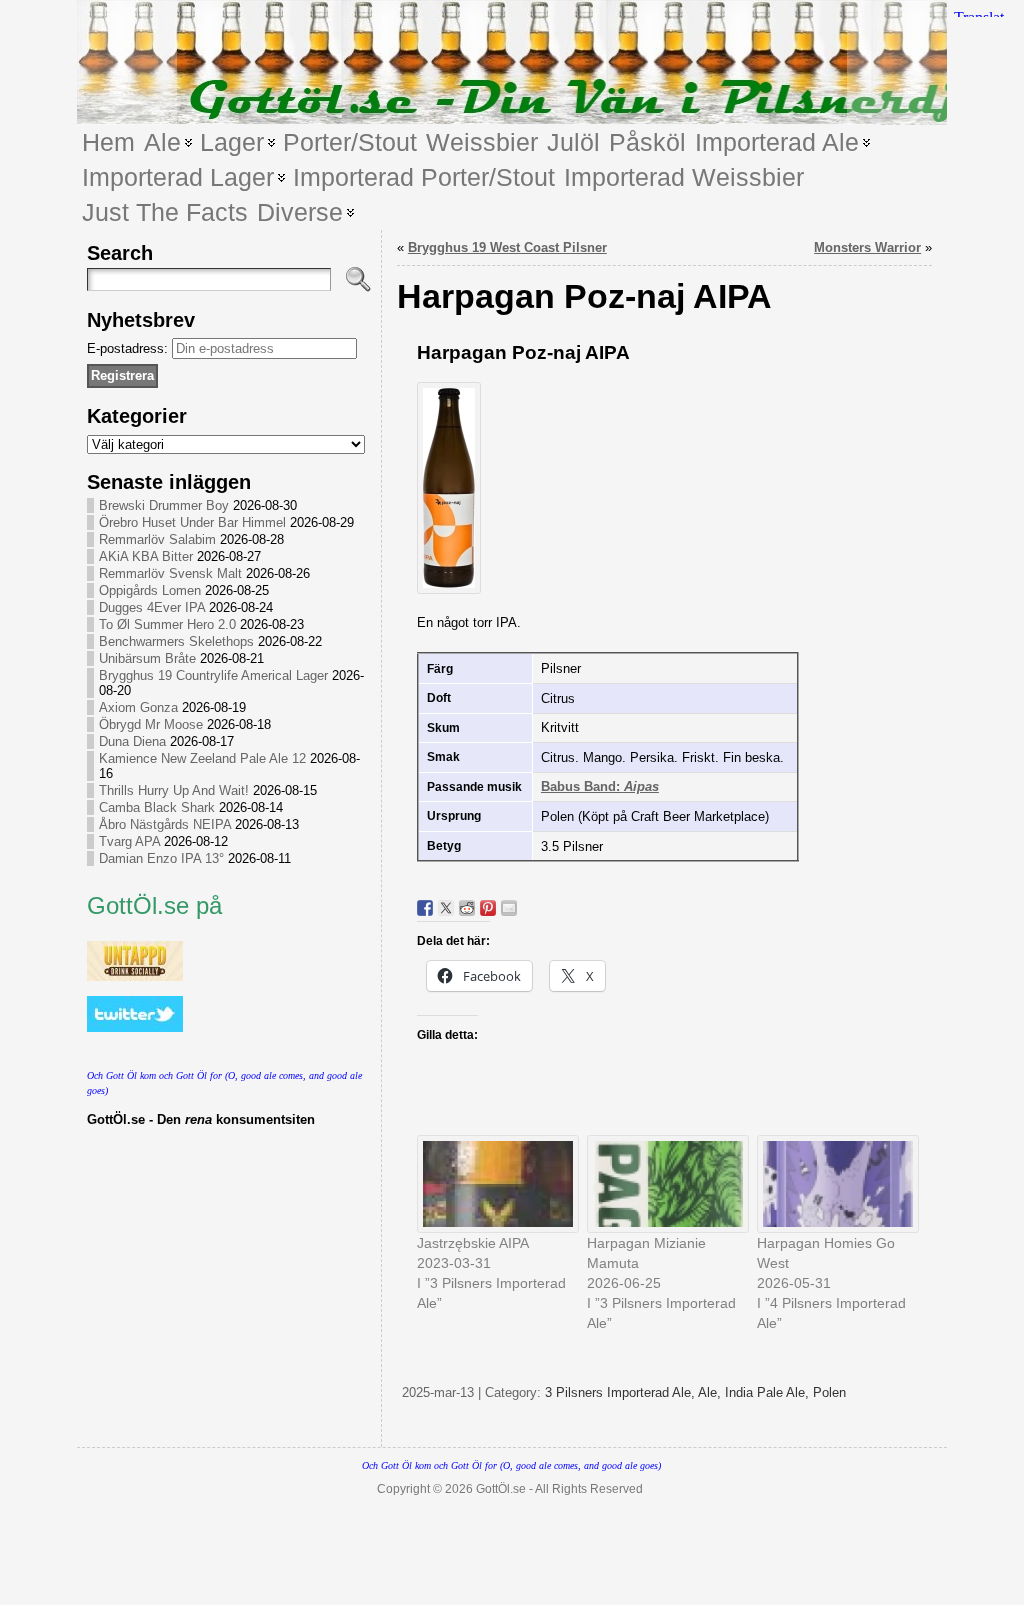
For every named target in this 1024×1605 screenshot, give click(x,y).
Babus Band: (600, 786)
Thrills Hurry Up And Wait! (174, 790)
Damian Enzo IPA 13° (161, 858)
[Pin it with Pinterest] (488, 908)
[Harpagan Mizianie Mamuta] (662, 1184)
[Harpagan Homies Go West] (832, 1184)
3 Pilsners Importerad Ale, (621, 1392)
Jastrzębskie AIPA (473, 1243)
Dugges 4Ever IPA (152, 607)
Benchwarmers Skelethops (176, 641)
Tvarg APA (129, 841)
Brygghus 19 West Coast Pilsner (507, 247)
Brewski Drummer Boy (164, 505)
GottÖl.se (501, 1489)
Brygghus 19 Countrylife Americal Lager (213, 675)
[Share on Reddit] (467, 908)
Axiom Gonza (138, 707)
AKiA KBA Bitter (146, 556)
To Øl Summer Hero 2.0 (167, 624)
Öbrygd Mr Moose (151, 724)
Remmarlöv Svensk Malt (170, 573)
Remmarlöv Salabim (157, 539)
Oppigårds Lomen (150, 590)
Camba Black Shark (157, 807)
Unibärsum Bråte (147, 658)
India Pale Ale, (769, 1392)
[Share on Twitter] (446, 908)
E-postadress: (129, 348)
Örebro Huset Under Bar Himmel (192, 522)
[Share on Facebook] (425, 908)
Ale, (711, 1392)
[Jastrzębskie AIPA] (492, 1184)
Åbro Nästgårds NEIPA (165, 824)
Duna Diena (132, 741)
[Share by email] (509, 908)
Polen (829, 1392)
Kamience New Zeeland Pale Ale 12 (202, 758)
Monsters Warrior (867, 247)
